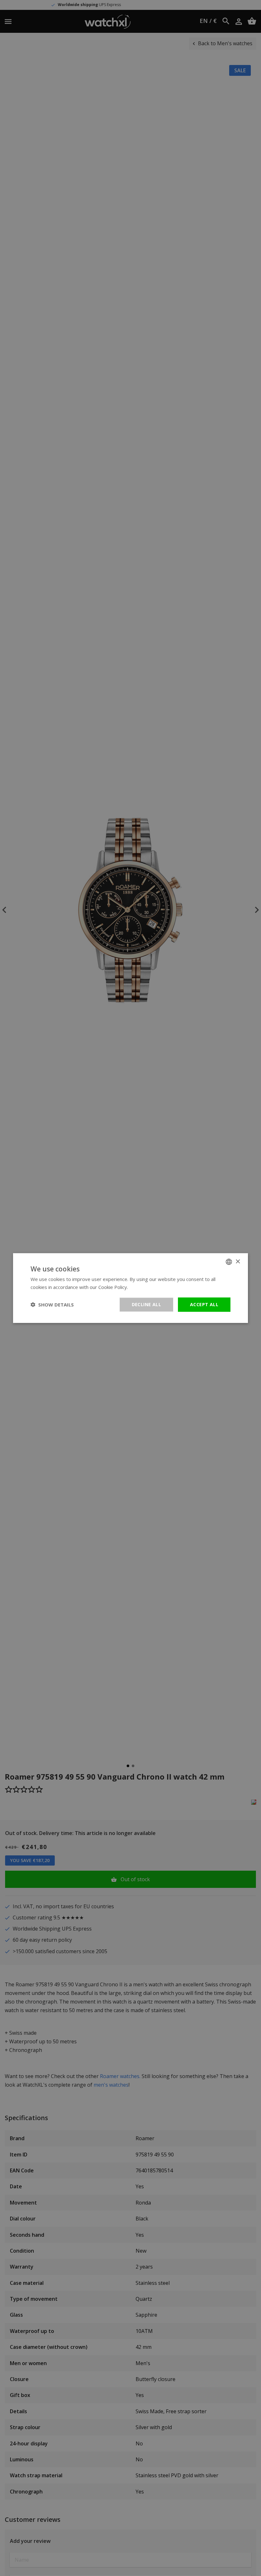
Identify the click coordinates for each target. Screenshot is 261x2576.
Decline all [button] (146, 1304)
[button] (52, 1305)
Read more (141, 1287)
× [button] (238, 1261)
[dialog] (130, 1288)
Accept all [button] (204, 1304)
